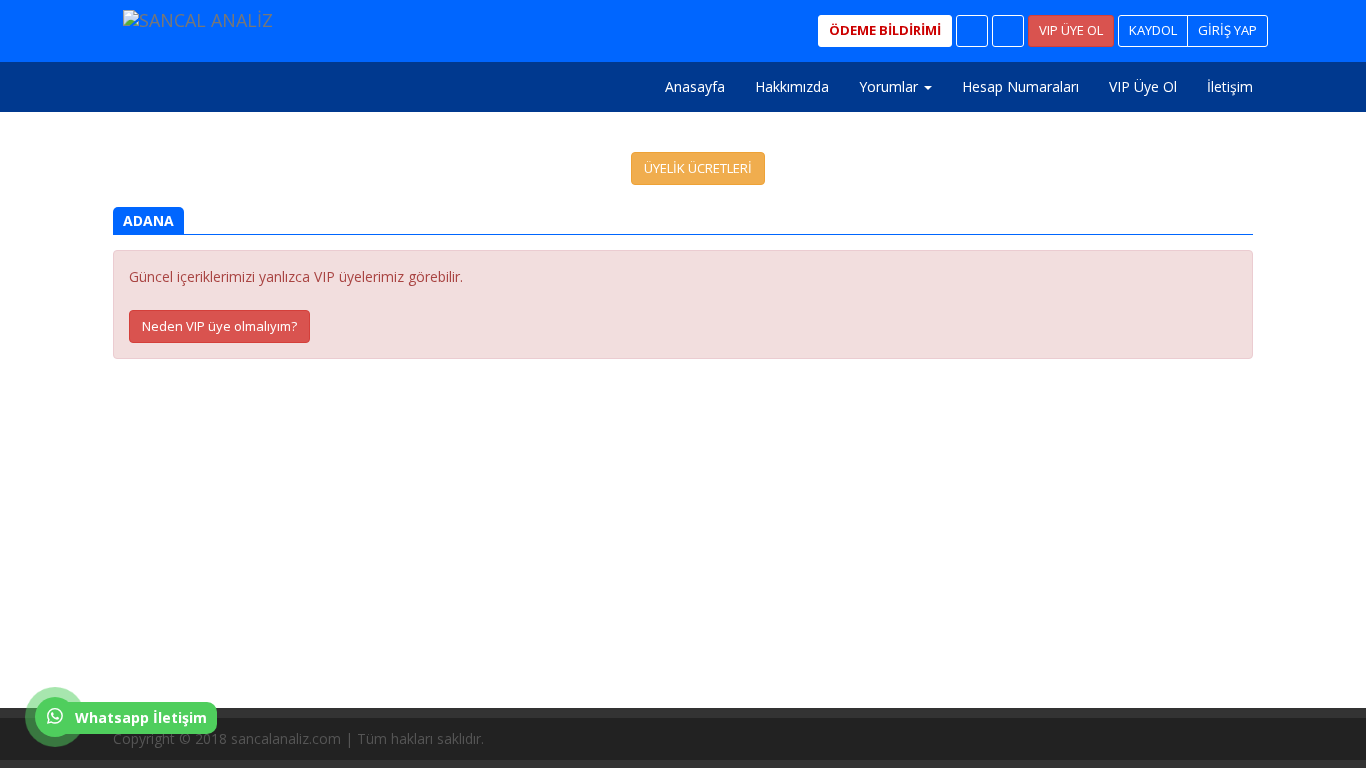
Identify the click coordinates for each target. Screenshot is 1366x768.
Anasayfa (695, 86)
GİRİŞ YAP (1227, 30)
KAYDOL (1153, 30)
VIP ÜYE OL (1071, 30)
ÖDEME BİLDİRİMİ (885, 30)
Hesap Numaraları (1020, 86)
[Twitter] (1008, 31)
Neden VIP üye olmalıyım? (219, 326)
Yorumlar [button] (890, 86)
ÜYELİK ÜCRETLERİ (698, 168)
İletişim (1230, 86)
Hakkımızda (792, 86)
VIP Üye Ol (1143, 86)
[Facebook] (972, 31)
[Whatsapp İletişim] (50, 731)
